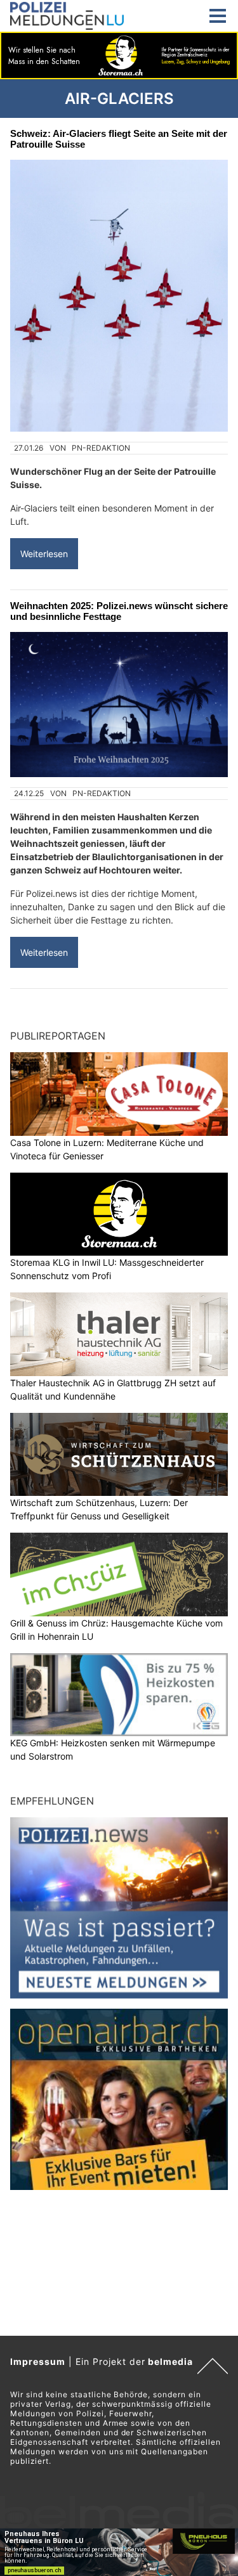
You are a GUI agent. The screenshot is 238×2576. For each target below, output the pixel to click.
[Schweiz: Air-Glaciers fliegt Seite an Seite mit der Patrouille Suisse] (119, 296)
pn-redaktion (101, 448)
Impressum (38, 2361)
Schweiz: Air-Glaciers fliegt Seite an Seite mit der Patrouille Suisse (119, 139)
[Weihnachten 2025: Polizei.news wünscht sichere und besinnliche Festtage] (119, 705)
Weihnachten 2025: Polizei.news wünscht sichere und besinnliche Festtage (119, 611)
